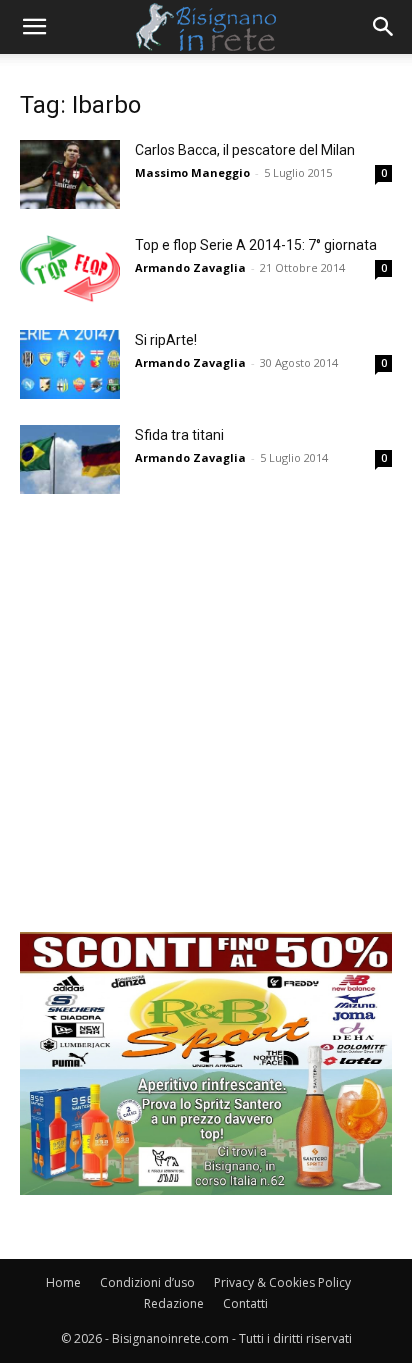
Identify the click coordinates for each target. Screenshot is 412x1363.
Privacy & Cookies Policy (282, 1282)
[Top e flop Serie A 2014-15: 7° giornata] (70, 269)
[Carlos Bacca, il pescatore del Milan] (70, 174)
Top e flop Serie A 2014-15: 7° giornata (256, 245)
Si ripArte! (166, 340)
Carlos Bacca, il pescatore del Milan (245, 150)
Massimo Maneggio (192, 172)
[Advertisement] (206, 726)
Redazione (174, 1303)
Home (63, 1282)
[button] (34, 27)
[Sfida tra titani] (70, 459)
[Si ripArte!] (70, 364)
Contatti (245, 1303)
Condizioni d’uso (147, 1282)
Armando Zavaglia (190, 267)
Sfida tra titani (179, 435)
